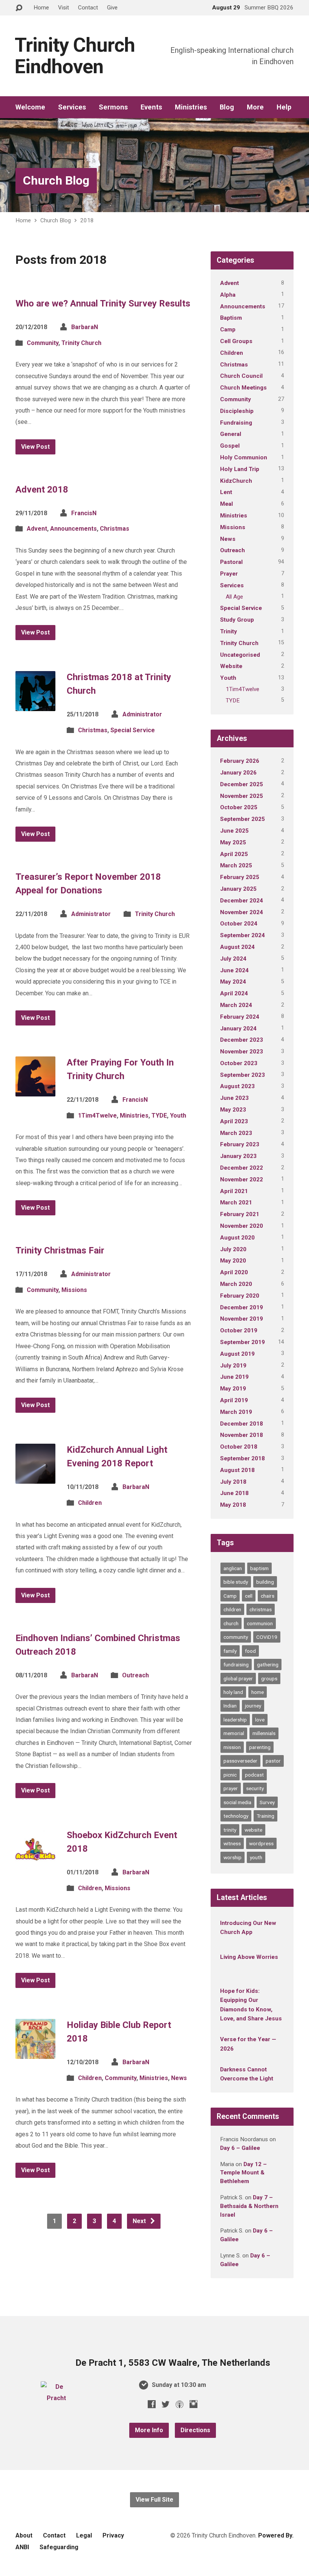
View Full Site (154, 2500)
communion (260, 1623)
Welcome (30, 107)
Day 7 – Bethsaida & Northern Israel (249, 2206)
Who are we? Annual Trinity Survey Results (103, 303)
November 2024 (242, 912)
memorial (234, 1733)
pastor (273, 1761)
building (265, 1582)
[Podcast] (180, 2404)
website (253, 1830)
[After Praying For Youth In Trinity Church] (35, 1090)
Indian (230, 1706)
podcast (254, 1775)
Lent (226, 492)
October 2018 (239, 1447)
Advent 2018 (42, 490)
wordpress (261, 1843)
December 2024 (242, 901)
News (179, 2078)
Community (43, 343)
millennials (264, 1733)
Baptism (231, 318)
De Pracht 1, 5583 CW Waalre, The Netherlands (173, 2363)
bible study (236, 1582)
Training (265, 1816)
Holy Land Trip (240, 469)
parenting (260, 1747)
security (255, 1788)
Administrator (142, 714)
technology (236, 1816)
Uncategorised (240, 655)
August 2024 (237, 947)
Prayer (229, 574)
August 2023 (237, 1086)
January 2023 (238, 1156)
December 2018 (242, 1424)
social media (237, 1802)
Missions (74, 1290)
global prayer (238, 1678)
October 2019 (239, 1330)
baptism (259, 1568)
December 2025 (242, 784)
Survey (267, 1802)
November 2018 (242, 1435)
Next (140, 2221)
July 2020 (233, 1249)
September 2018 (242, 1458)
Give (112, 8)
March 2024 (236, 1005)
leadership (235, 1720)
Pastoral (231, 562)
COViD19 (267, 1637)
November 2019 (242, 1319)
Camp (228, 330)
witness (232, 1843)
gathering (268, 1664)
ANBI (22, 2547)
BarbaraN (85, 327)
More (255, 107)
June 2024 (234, 970)
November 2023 (242, 1052)
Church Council (241, 376)
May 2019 (233, 1389)
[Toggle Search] (19, 8)
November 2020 (242, 1226)
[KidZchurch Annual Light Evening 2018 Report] (35, 1478)
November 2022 (242, 1179)
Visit (63, 8)
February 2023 (240, 1144)
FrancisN (84, 513)
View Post (35, 447)
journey (253, 1706)
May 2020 (233, 1261)
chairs (268, 1596)
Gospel (230, 446)
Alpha (228, 295)
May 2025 (233, 842)
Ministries (191, 107)
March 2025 (236, 865)
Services (72, 107)
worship (233, 1857)
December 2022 (242, 1168)
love (260, 1720)
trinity (230, 1830)
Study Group (237, 620)
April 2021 (234, 1191)
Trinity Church (81, 343)
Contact (88, 8)
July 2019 (233, 1366)
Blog (227, 107)
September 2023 (242, 1075)
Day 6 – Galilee (240, 2148)
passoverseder (240, 1761)
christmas (261, 1609)
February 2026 (240, 761)
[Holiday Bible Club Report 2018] (35, 2053)
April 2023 (234, 1121)
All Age (234, 597)
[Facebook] (152, 2404)
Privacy (113, 2535)
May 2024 (233, 982)
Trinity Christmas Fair (60, 1250)
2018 (87, 220)
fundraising (236, 1664)
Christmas (115, 529)
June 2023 (234, 1098)
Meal (226, 504)
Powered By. (276, 2535)
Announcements (73, 529)
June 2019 (234, 1377)
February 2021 (240, 1214)
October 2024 (239, 924)
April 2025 (234, 854)
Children (90, 1503)
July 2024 (233, 959)
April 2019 (234, 1400)
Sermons (113, 107)
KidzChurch (236, 481)
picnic (230, 1775)
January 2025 (238, 889)
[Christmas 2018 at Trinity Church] (35, 705)
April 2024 (234, 993)
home (258, 1692)
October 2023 (239, 1063)
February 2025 (240, 877)
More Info (149, 2430)
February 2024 (240, 1017)
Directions (195, 2430)
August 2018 (237, 1470)
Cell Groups (236, 341)
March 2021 (236, 1203)
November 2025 (242, 796)
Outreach (135, 1675)
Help (284, 107)
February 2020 (240, 1296)
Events (151, 107)
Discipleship (237, 411)
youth (256, 1857)
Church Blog (56, 180)
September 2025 (242, 819)
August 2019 (237, 1354)
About (24, 2535)
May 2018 (233, 1505)
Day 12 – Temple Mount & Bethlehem (243, 2173)
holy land (233, 1692)
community (236, 1637)
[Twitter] (166, 2404)
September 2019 (242, 1342)
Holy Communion (244, 457)
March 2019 (236, 1412)
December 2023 (242, 1040)
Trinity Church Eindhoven (75, 56)
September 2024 (242, 935)
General (231, 434)
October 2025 (239, 807)
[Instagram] (194, 2404)
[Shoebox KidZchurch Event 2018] (35, 1863)
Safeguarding (59, 2547)
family (230, 1651)
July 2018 (233, 1482)
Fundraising (236, 423)
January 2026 (238, 773)
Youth (178, 1116)
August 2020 (237, 1238)
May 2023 (233, 1110)
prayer (231, 1788)
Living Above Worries (249, 1957)
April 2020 (234, 1272)
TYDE (159, 1116)
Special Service (133, 730)
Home (41, 8)
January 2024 (238, 1029)
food (250, 1651)
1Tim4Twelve (97, 1116)
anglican (233, 1568)
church (231, 1623)
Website (231, 666)
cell (249, 1596)
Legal (84, 2535)
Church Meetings (243, 388)
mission (232, 1747)
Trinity (229, 631)
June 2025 (234, 831)
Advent (37, 529)
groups (269, 1678)
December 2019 (242, 1307)
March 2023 (236, 1133)
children (232, 1609)
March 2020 (236, 1284)
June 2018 (234, 1493)
